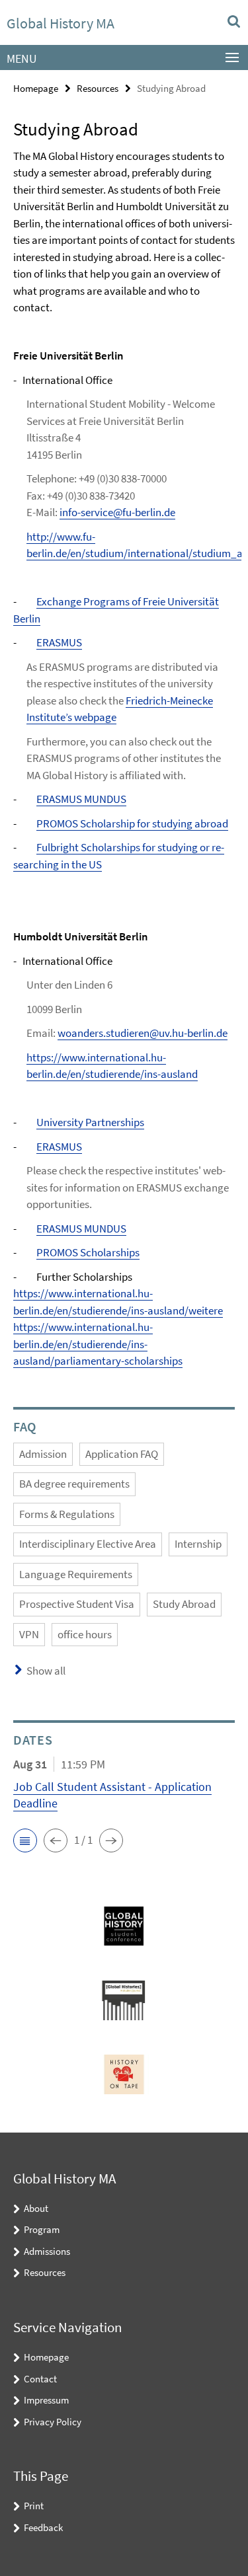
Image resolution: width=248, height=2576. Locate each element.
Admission (43, 1454)
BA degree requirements (74, 1484)
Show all (46, 1671)
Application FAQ (122, 1454)
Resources (98, 88)
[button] (25, 1840)
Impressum (46, 2400)
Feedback (43, 2527)
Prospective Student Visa (77, 1604)
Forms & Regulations (67, 1514)
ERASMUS (59, 642)
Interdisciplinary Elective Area (88, 1544)
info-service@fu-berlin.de (117, 512)
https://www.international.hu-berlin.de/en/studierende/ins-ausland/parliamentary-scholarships (98, 1344)
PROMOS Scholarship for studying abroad (132, 823)
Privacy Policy (53, 2422)
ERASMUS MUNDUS (81, 799)
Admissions (47, 2251)
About (36, 2208)
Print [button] (34, 2506)
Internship (198, 1544)
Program (42, 2229)
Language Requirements (76, 1574)
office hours (85, 1634)
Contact (40, 2379)
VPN (29, 1634)
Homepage (36, 88)
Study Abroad (184, 1604)
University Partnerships (90, 1122)
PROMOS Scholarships (88, 1252)
